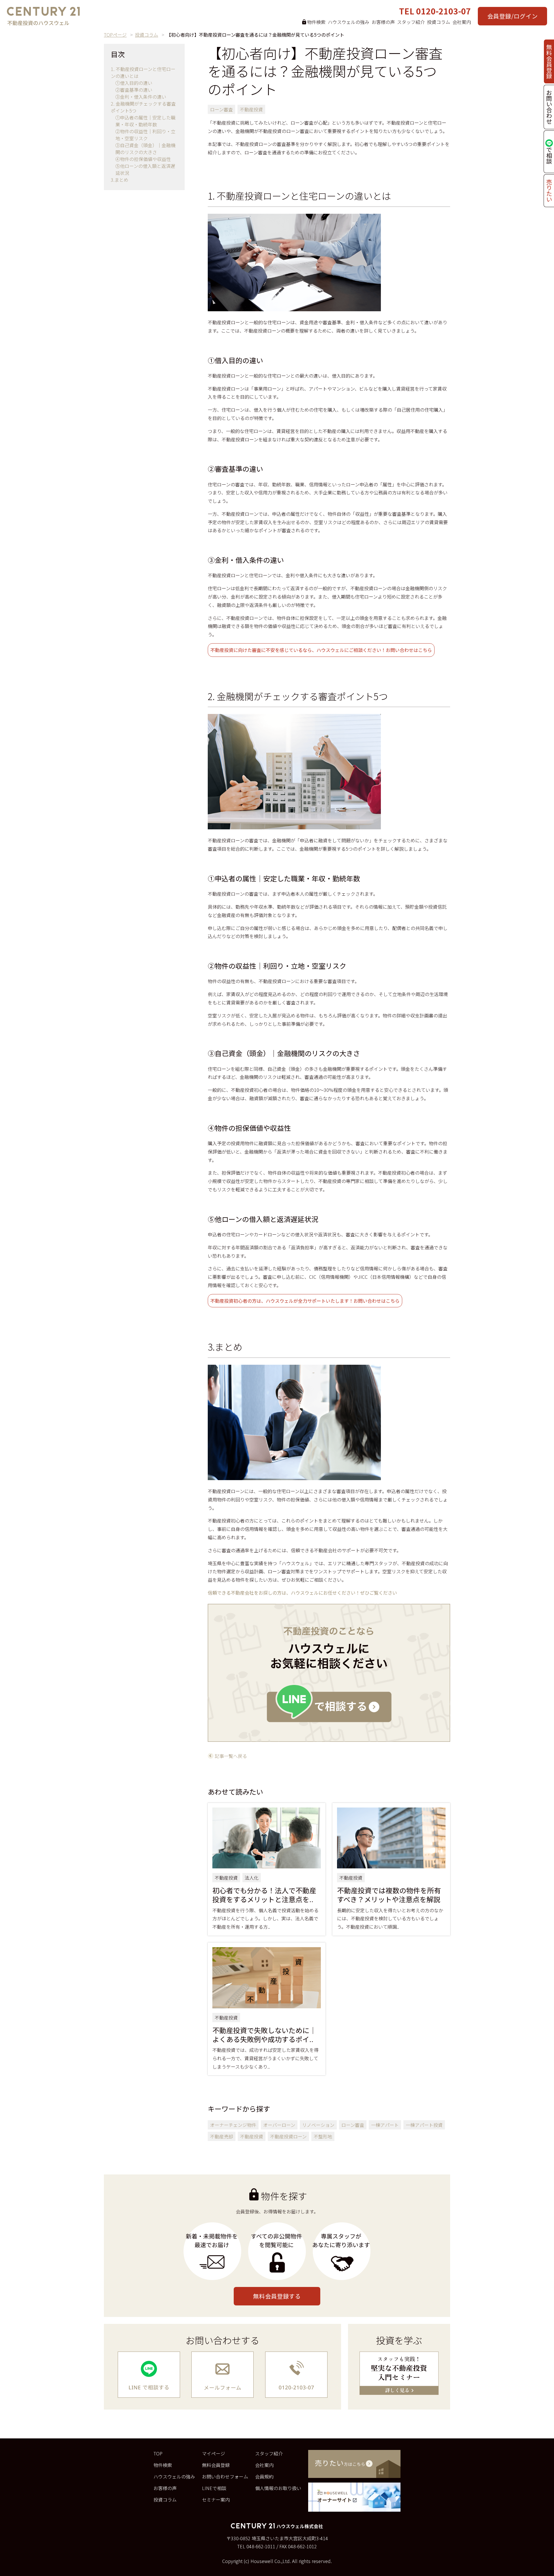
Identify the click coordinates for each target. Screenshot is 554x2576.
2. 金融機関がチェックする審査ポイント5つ (143, 107)
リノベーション (318, 2125)
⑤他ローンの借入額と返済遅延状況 (145, 169)
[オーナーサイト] (354, 2497)
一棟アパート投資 (424, 2125)
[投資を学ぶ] (399, 2373)
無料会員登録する (277, 2296)
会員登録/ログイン (512, 16)
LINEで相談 (214, 2488)
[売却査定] (354, 2464)
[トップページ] (43, 17)
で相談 (549, 155)
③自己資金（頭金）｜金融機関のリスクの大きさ (145, 149)
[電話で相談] (296, 2375)
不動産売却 (222, 2136)
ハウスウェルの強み (349, 22)
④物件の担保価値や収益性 (143, 159)
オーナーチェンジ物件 (233, 2125)
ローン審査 (221, 109)
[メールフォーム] (222, 2375)
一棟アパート (385, 2125)
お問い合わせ (549, 107)
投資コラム (439, 22)
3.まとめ (120, 180)
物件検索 (163, 2465)
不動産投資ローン (288, 2136)
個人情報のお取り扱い (278, 2488)
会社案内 (462, 22)
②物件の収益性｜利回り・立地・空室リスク (145, 135)
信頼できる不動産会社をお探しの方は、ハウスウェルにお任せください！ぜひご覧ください (302, 1593)
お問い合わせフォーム (225, 2476)
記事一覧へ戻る (231, 1756)
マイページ (214, 2453)
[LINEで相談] (149, 2375)
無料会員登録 (549, 61)
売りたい (549, 191)
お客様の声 (383, 22)
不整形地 (323, 2136)
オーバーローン (279, 2125)
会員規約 (264, 2476)
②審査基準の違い (134, 90)
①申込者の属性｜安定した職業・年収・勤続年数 (145, 121)
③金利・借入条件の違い (141, 97)
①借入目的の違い (134, 83)
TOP (158, 2453)
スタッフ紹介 (411, 22)
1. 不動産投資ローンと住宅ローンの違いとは (143, 72)
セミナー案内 (216, 2500)
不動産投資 (251, 109)
